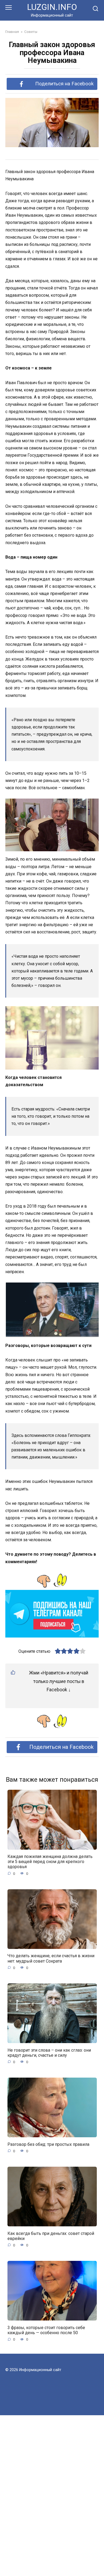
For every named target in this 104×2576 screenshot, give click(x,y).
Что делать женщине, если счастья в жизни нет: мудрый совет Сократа (51, 1958)
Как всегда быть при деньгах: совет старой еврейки (51, 2236)
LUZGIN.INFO (52, 7)
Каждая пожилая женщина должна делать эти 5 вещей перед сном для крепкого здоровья (50, 1862)
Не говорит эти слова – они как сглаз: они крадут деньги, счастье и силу (49, 2052)
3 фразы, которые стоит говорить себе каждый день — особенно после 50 (46, 2330)
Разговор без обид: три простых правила (48, 2144)
